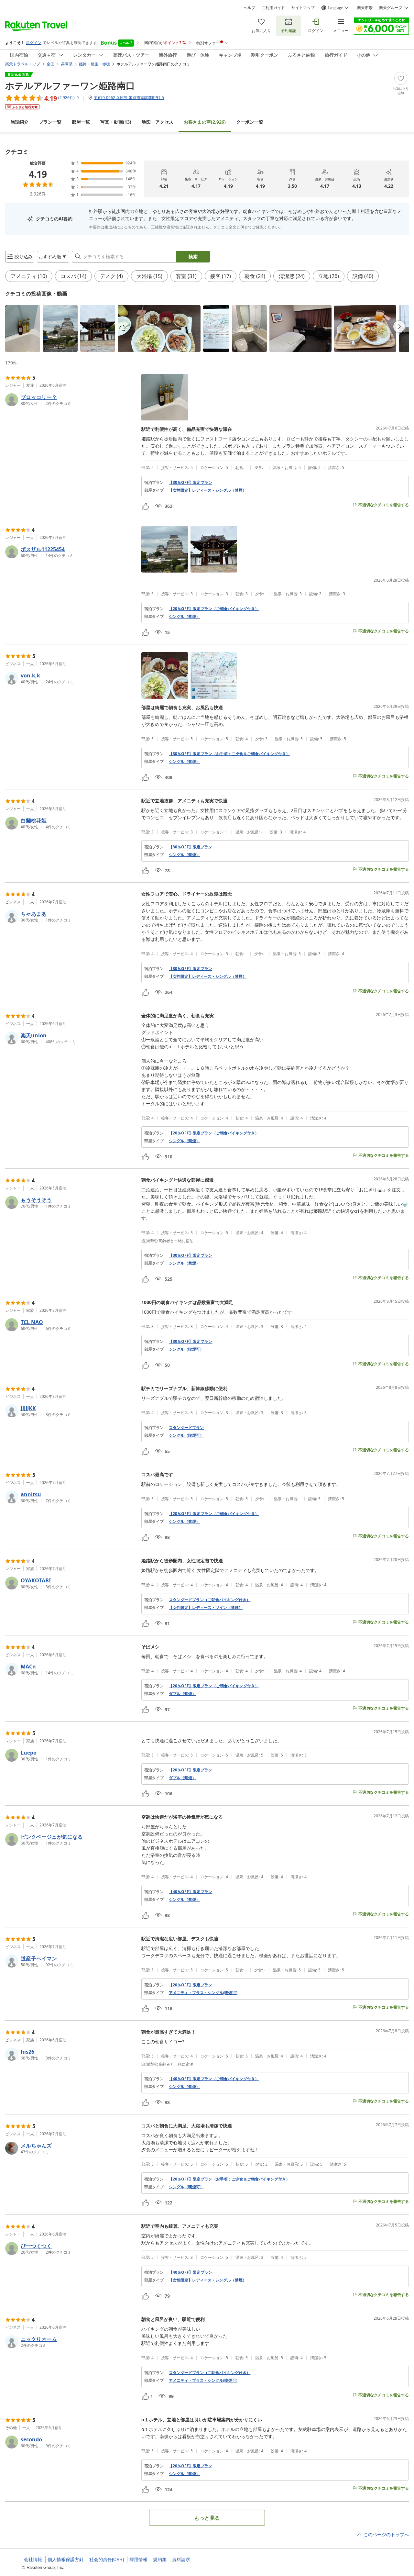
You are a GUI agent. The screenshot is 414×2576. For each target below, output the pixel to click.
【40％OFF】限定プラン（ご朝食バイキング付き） (214, 2079)
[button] (23, 329)
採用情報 (138, 2559)
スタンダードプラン (186, 1428)
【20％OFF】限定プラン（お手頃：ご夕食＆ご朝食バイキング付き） (229, 2179)
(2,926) (205, 122)
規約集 (160, 2559)
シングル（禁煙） (184, 617)
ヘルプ (249, 8)
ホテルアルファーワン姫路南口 (70, 85)
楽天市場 (365, 8)
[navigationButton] (399, 327)
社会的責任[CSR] (107, 2559)
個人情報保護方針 (66, 2559)
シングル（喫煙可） (186, 1349)
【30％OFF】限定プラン (191, 483)
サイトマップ (303, 8)
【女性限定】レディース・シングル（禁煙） (208, 490)
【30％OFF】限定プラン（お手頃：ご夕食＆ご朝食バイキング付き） (229, 754)
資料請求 (181, 2559)
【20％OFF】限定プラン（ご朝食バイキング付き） (214, 609)
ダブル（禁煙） (182, 1694)
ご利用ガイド (273, 8)
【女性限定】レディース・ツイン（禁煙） (206, 1608)
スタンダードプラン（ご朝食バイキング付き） (210, 1600)
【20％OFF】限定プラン (191, 1770)
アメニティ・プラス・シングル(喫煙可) (203, 1993)
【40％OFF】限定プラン (191, 1892)
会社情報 (33, 2559)
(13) (116, 122)
